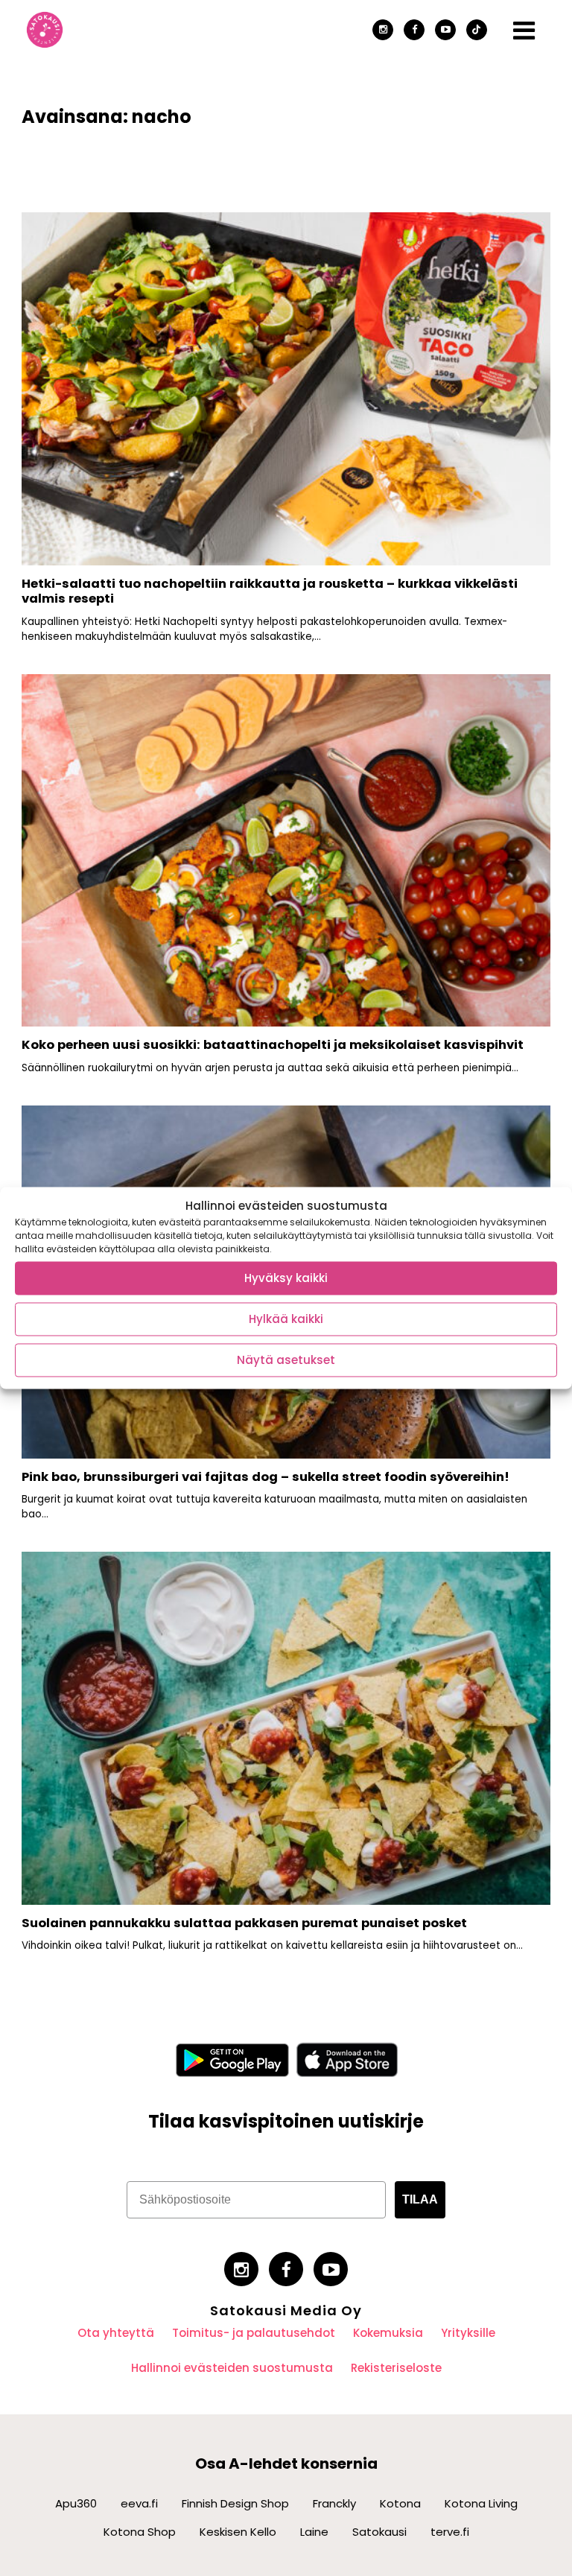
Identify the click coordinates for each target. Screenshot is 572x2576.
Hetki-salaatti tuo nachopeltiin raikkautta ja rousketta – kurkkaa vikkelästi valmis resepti (270, 591)
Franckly (334, 2503)
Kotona (400, 2503)
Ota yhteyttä (116, 2333)
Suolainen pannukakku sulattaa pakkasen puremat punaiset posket (244, 1923)
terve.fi (450, 2532)
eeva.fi (139, 2503)
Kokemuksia (388, 2333)
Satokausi (379, 2532)
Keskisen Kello (238, 2532)
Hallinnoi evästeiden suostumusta (232, 2368)
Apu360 (76, 2503)
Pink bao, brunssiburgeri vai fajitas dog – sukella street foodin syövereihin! (267, 1477)
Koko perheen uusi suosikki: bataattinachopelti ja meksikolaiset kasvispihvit (273, 1045)
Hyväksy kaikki (286, 1278)
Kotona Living (481, 2503)
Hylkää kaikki (286, 1319)
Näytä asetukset (286, 1360)
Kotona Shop (140, 2532)
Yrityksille (468, 2333)
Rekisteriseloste (396, 2368)
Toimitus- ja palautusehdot (254, 2333)
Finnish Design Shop (235, 2503)
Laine (314, 2532)
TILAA (420, 2199)
